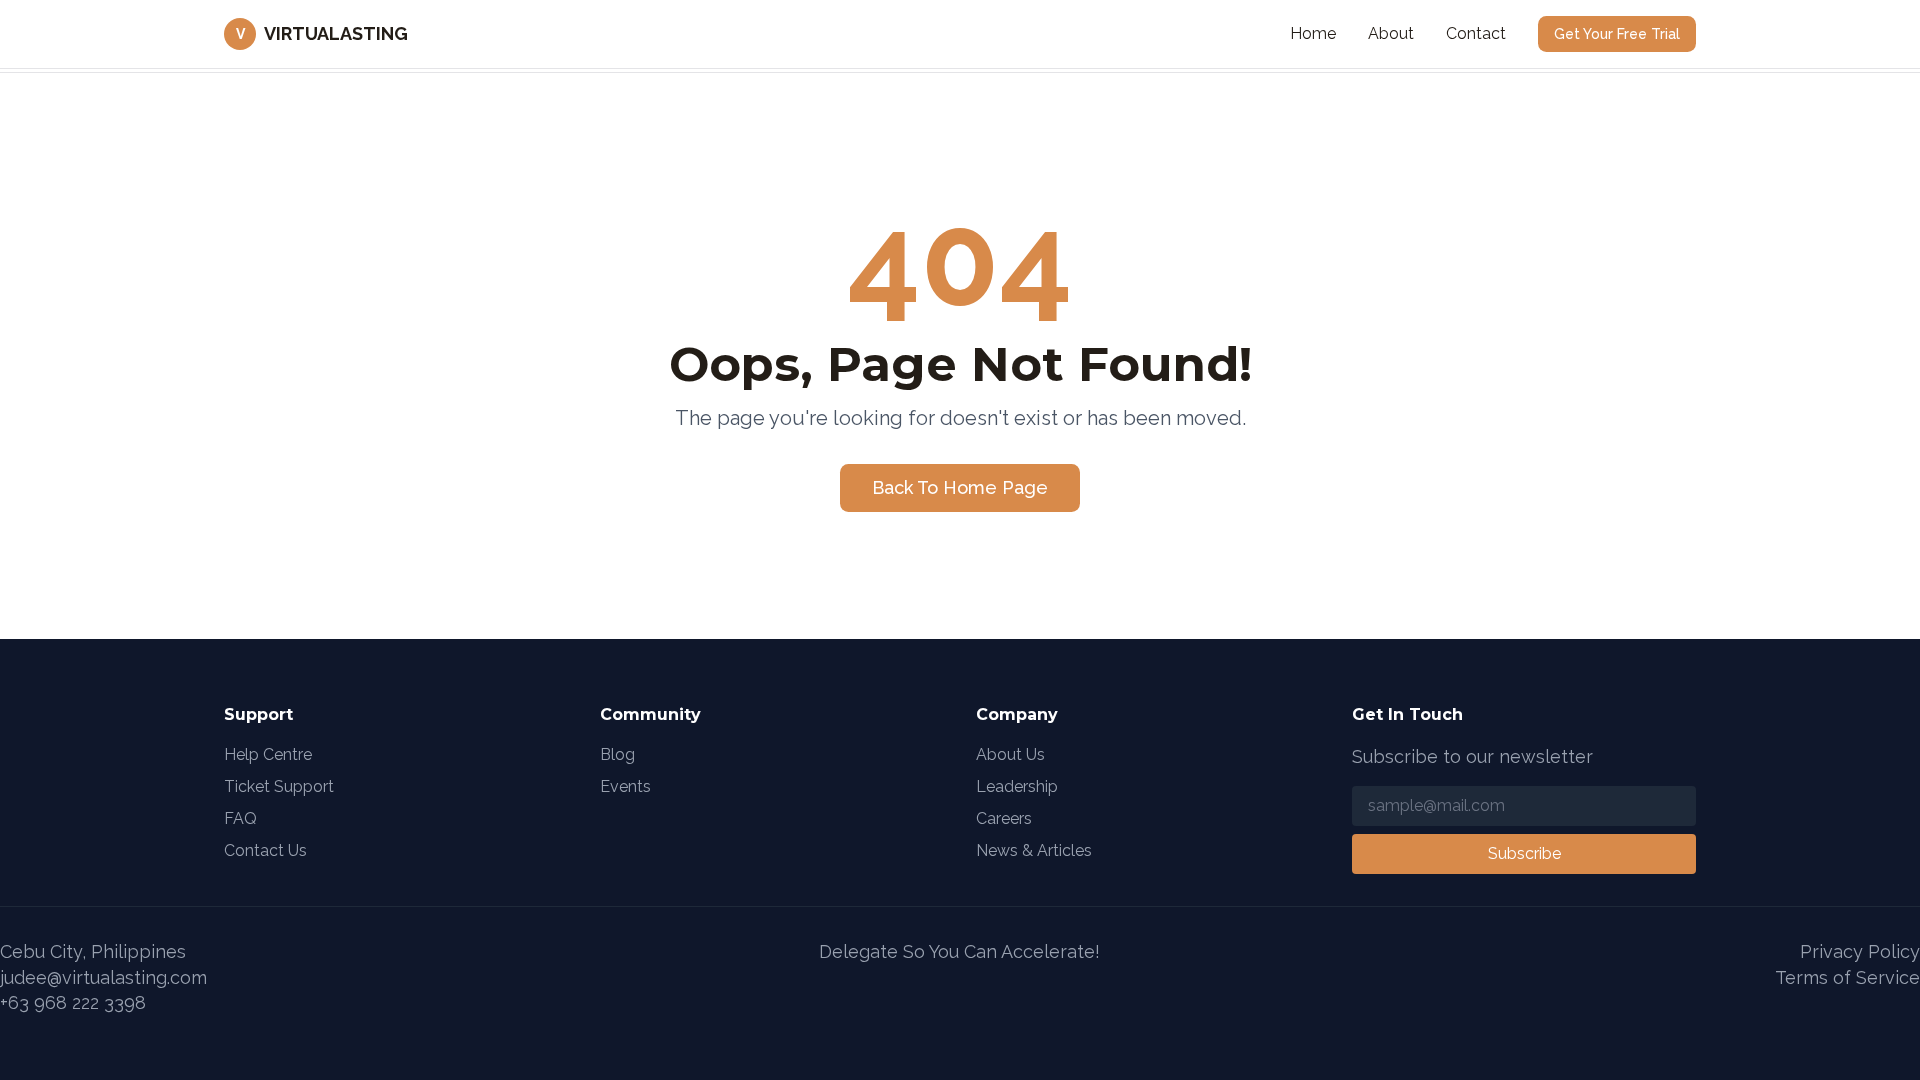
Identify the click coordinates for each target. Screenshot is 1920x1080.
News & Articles (1034, 850)
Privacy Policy (1860, 951)
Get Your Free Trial (1617, 34)
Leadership (1017, 786)
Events (625, 786)
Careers (1004, 818)
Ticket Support (279, 786)
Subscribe (1524, 853)
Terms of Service (1847, 977)
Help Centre (268, 754)
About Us (1010, 754)
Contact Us (265, 850)
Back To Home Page (960, 487)
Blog (617, 754)
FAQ (240, 818)
